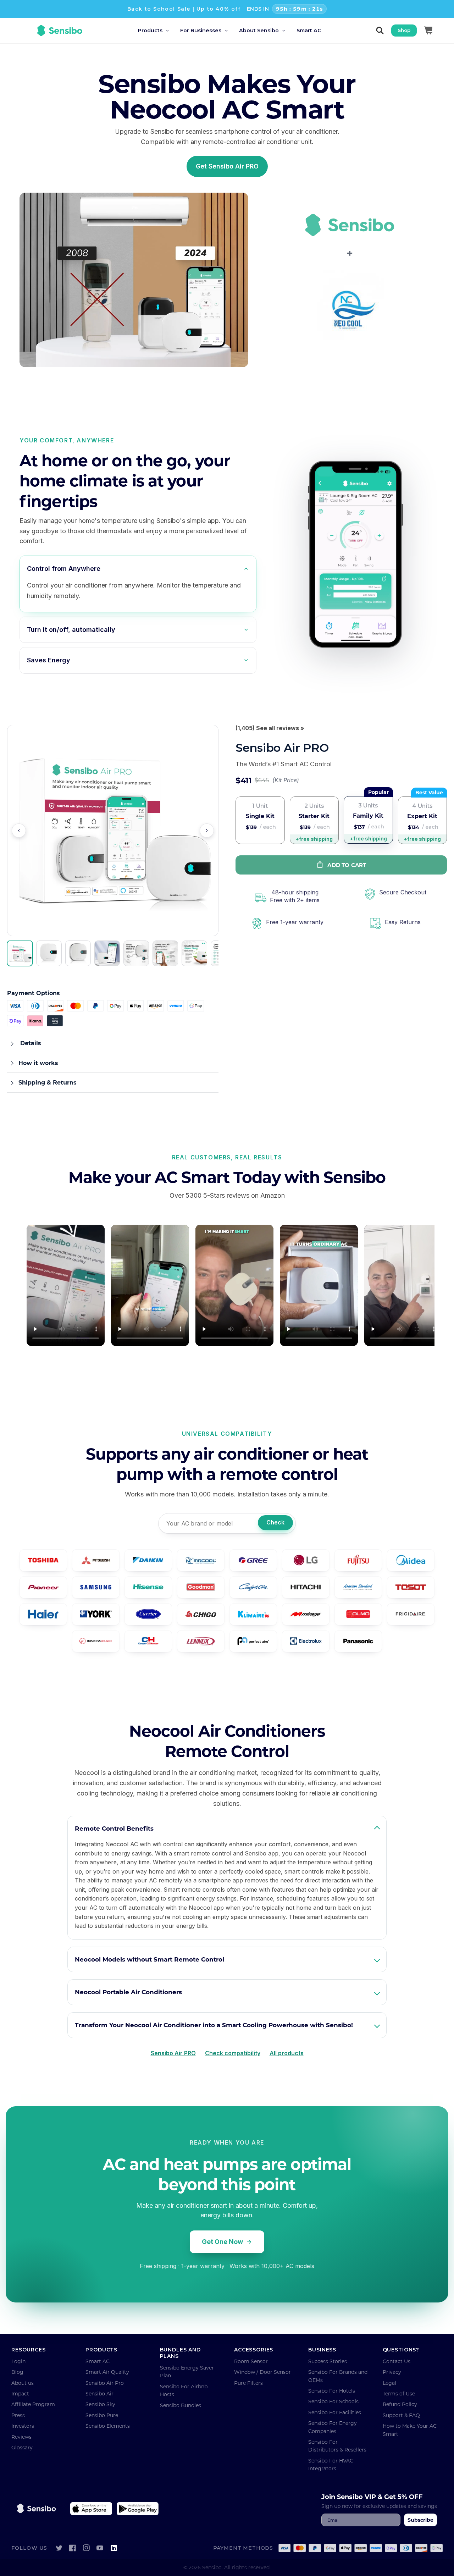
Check (275, 1522)
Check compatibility (233, 2053)
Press (18, 2415)
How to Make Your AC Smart (410, 2430)
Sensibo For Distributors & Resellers (337, 2446)
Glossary (22, 2447)
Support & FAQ (401, 2415)
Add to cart (347, 865)
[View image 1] (20, 953)
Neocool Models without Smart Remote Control (150, 1959)
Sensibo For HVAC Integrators (331, 2464)
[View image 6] (165, 953)
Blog (17, 2372)
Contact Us (397, 2361)
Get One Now (222, 2242)
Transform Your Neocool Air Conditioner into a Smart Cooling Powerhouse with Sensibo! (214, 2025)
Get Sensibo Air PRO (227, 166)
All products (287, 2053)
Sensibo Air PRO (173, 2053)
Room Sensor (251, 2361)
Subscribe (420, 2520)
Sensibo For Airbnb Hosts (184, 2390)
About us (23, 2383)
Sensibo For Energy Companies (333, 2427)
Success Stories (328, 2361)
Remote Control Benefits (114, 1828)
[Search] (380, 31)
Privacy (392, 2372)
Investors (23, 2426)
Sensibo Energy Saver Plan (187, 2371)
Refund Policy (400, 2404)
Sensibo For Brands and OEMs (338, 2376)
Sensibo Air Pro (105, 2383)
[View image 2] (49, 953)
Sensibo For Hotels (332, 2391)
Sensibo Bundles (181, 2405)
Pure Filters (248, 2383)
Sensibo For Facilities (335, 2412)
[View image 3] (78, 953)
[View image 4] (107, 953)
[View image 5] (136, 953)
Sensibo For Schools (333, 2401)
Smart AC (98, 2361)
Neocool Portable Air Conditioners (128, 1992)
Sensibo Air (99, 2393)
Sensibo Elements (108, 2426)
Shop (404, 30)
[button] (159, 31)
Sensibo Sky (100, 2404)
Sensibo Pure (102, 2415)
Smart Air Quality (107, 2372)
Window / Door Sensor (262, 2372)
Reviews (21, 2437)
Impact (20, 2393)
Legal (389, 2383)
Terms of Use (399, 2393)
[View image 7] (194, 953)
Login (18, 2361)
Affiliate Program (33, 2404)
